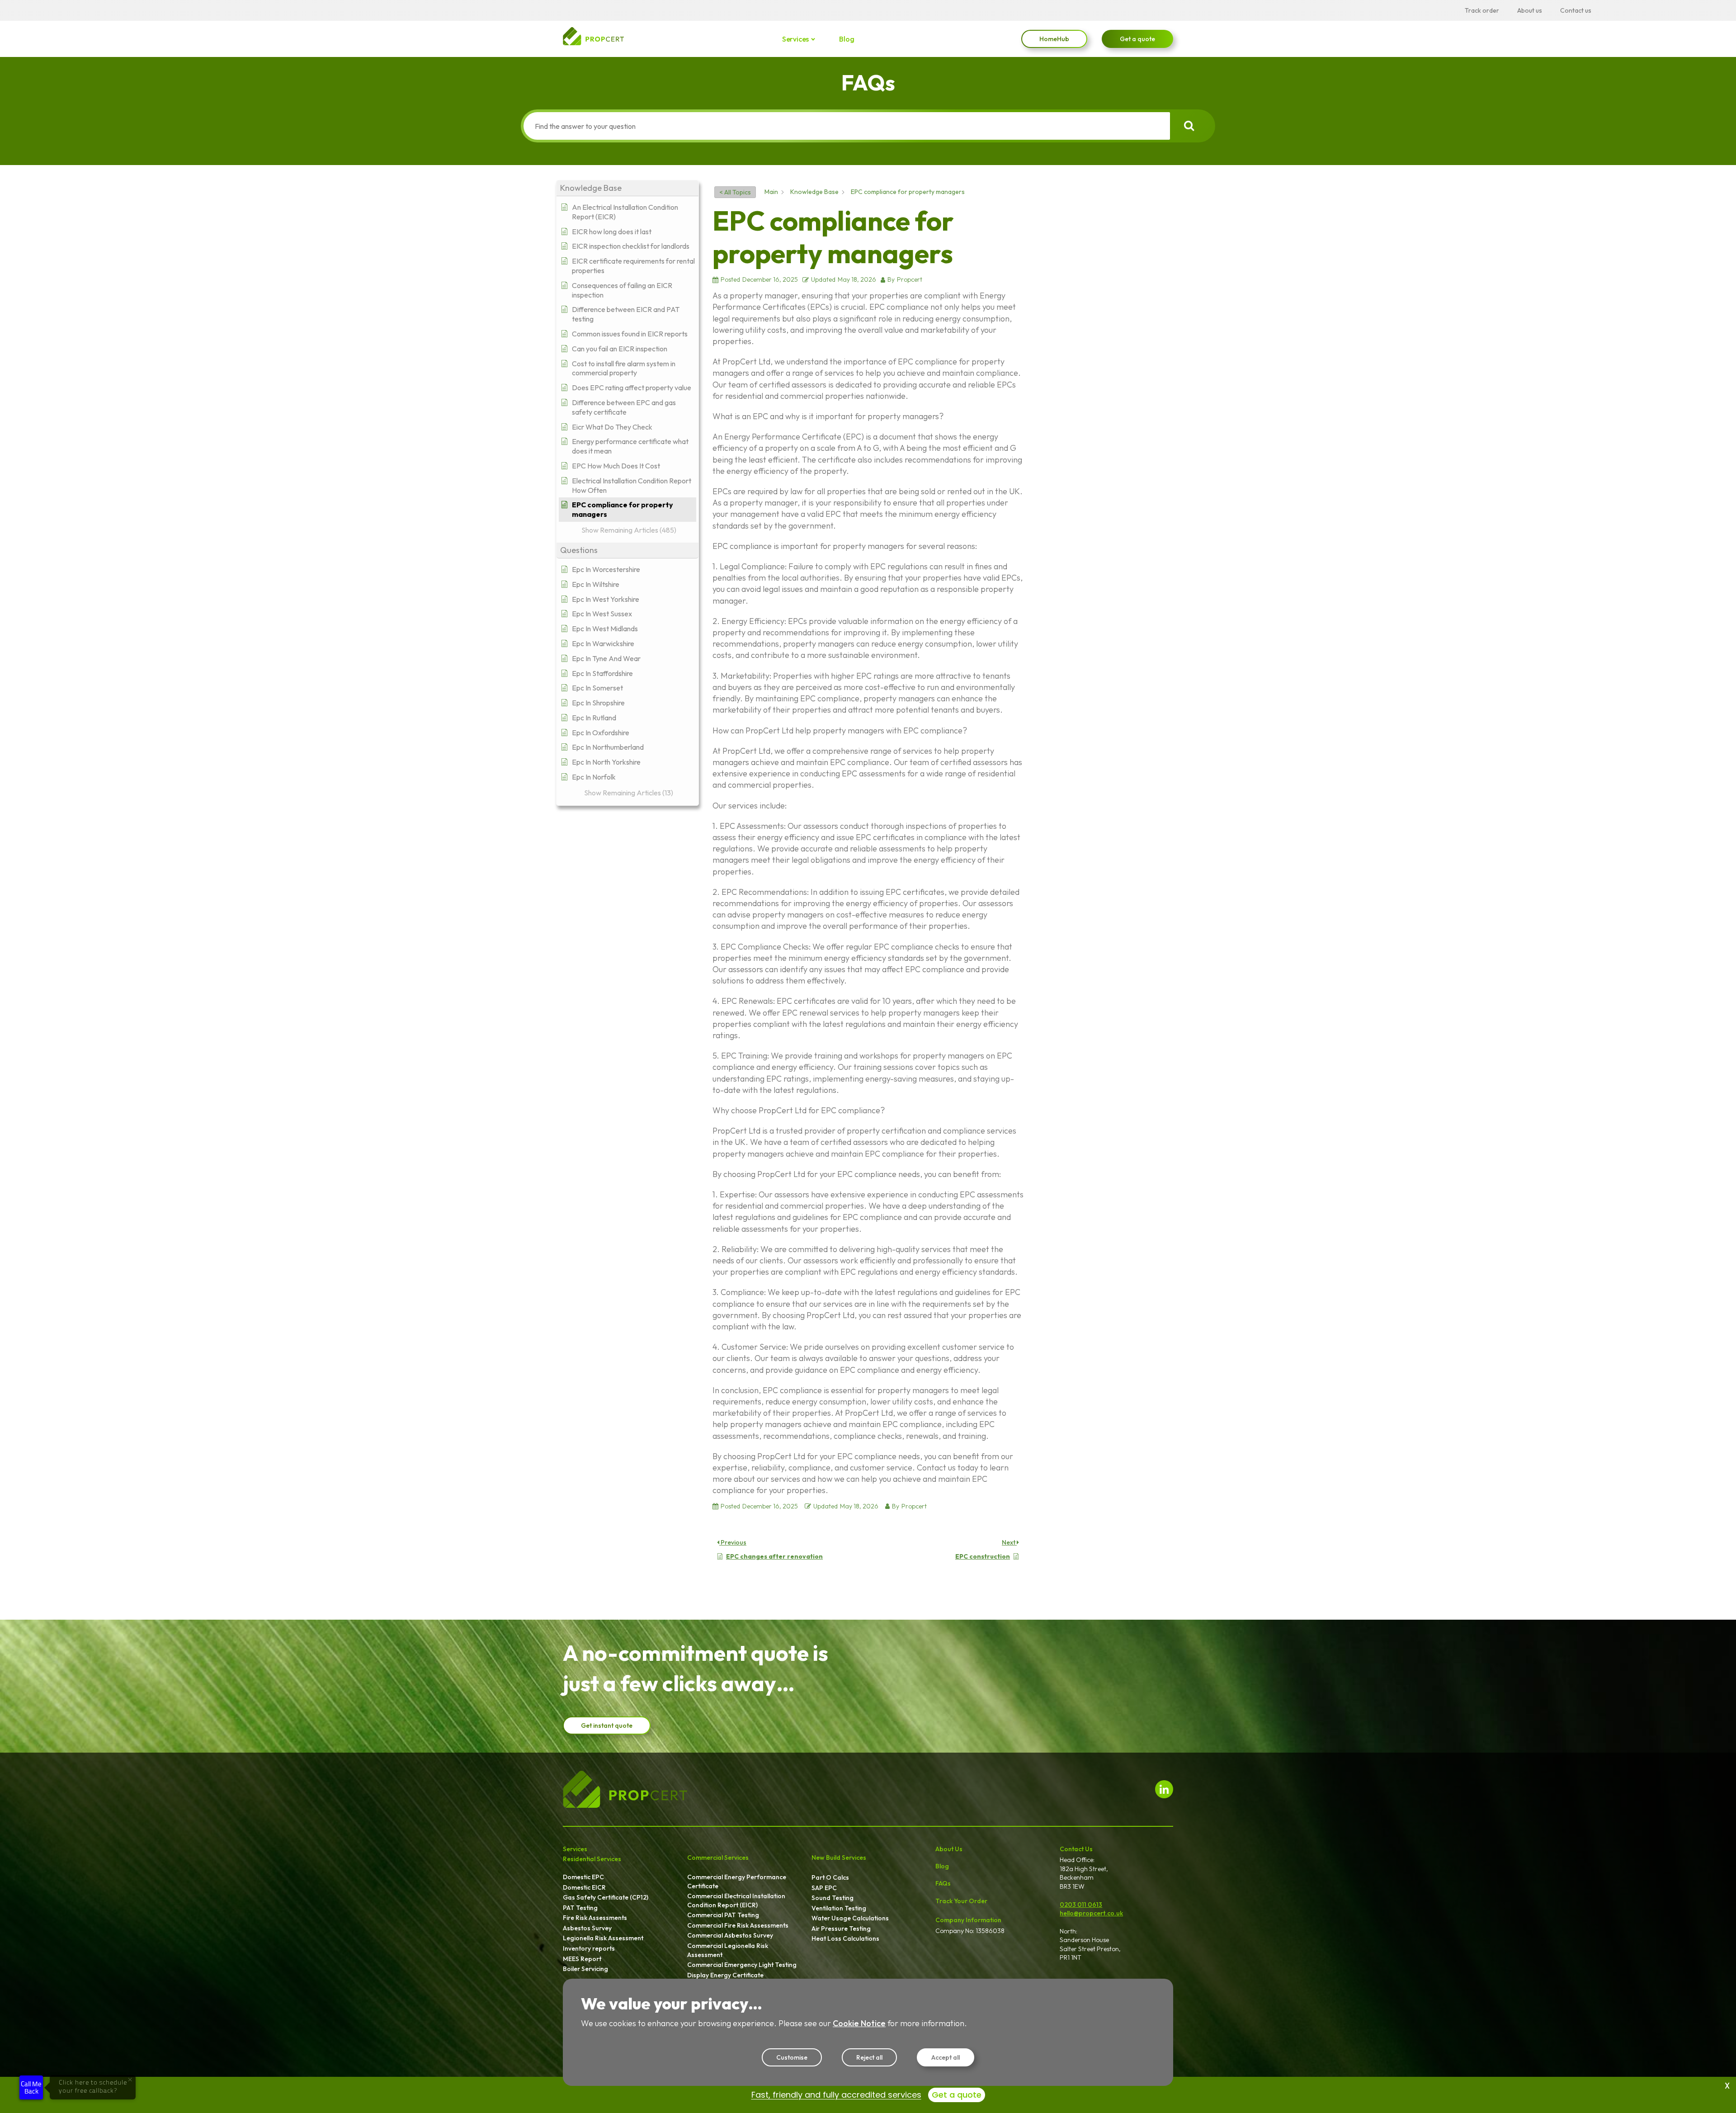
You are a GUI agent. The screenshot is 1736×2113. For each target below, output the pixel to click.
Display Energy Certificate (725, 1975)
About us (1530, 10)
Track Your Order (961, 1901)
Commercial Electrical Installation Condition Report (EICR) (736, 1900)
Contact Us (1076, 1849)
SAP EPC (824, 1888)
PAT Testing (580, 1908)
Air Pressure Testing (841, 1929)
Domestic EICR (584, 1887)
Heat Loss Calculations (845, 1938)
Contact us (1576, 10)
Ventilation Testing (839, 1908)
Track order (1482, 10)
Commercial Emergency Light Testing (742, 1965)
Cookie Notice (859, 2023)
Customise (792, 2057)
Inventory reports (589, 1948)
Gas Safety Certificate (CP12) (606, 1897)
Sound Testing (833, 1898)
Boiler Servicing (585, 1969)
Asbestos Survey (587, 1928)
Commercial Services (718, 1858)
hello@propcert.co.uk (1091, 1913)
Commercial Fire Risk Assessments (738, 1925)
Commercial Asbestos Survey (730, 1935)
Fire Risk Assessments (595, 1918)
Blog (847, 39)
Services (795, 39)
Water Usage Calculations (850, 1918)
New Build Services (839, 1858)
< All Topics (735, 192)
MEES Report (582, 1959)
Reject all (869, 2057)
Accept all (946, 2057)
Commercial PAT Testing (723, 1915)
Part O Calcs (830, 1877)
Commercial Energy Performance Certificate (737, 1881)
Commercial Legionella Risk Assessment (728, 1950)
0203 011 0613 (1081, 1905)
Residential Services (592, 1859)
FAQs (943, 1883)
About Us (949, 1849)
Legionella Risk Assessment (603, 1938)
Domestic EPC (583, 1877)
